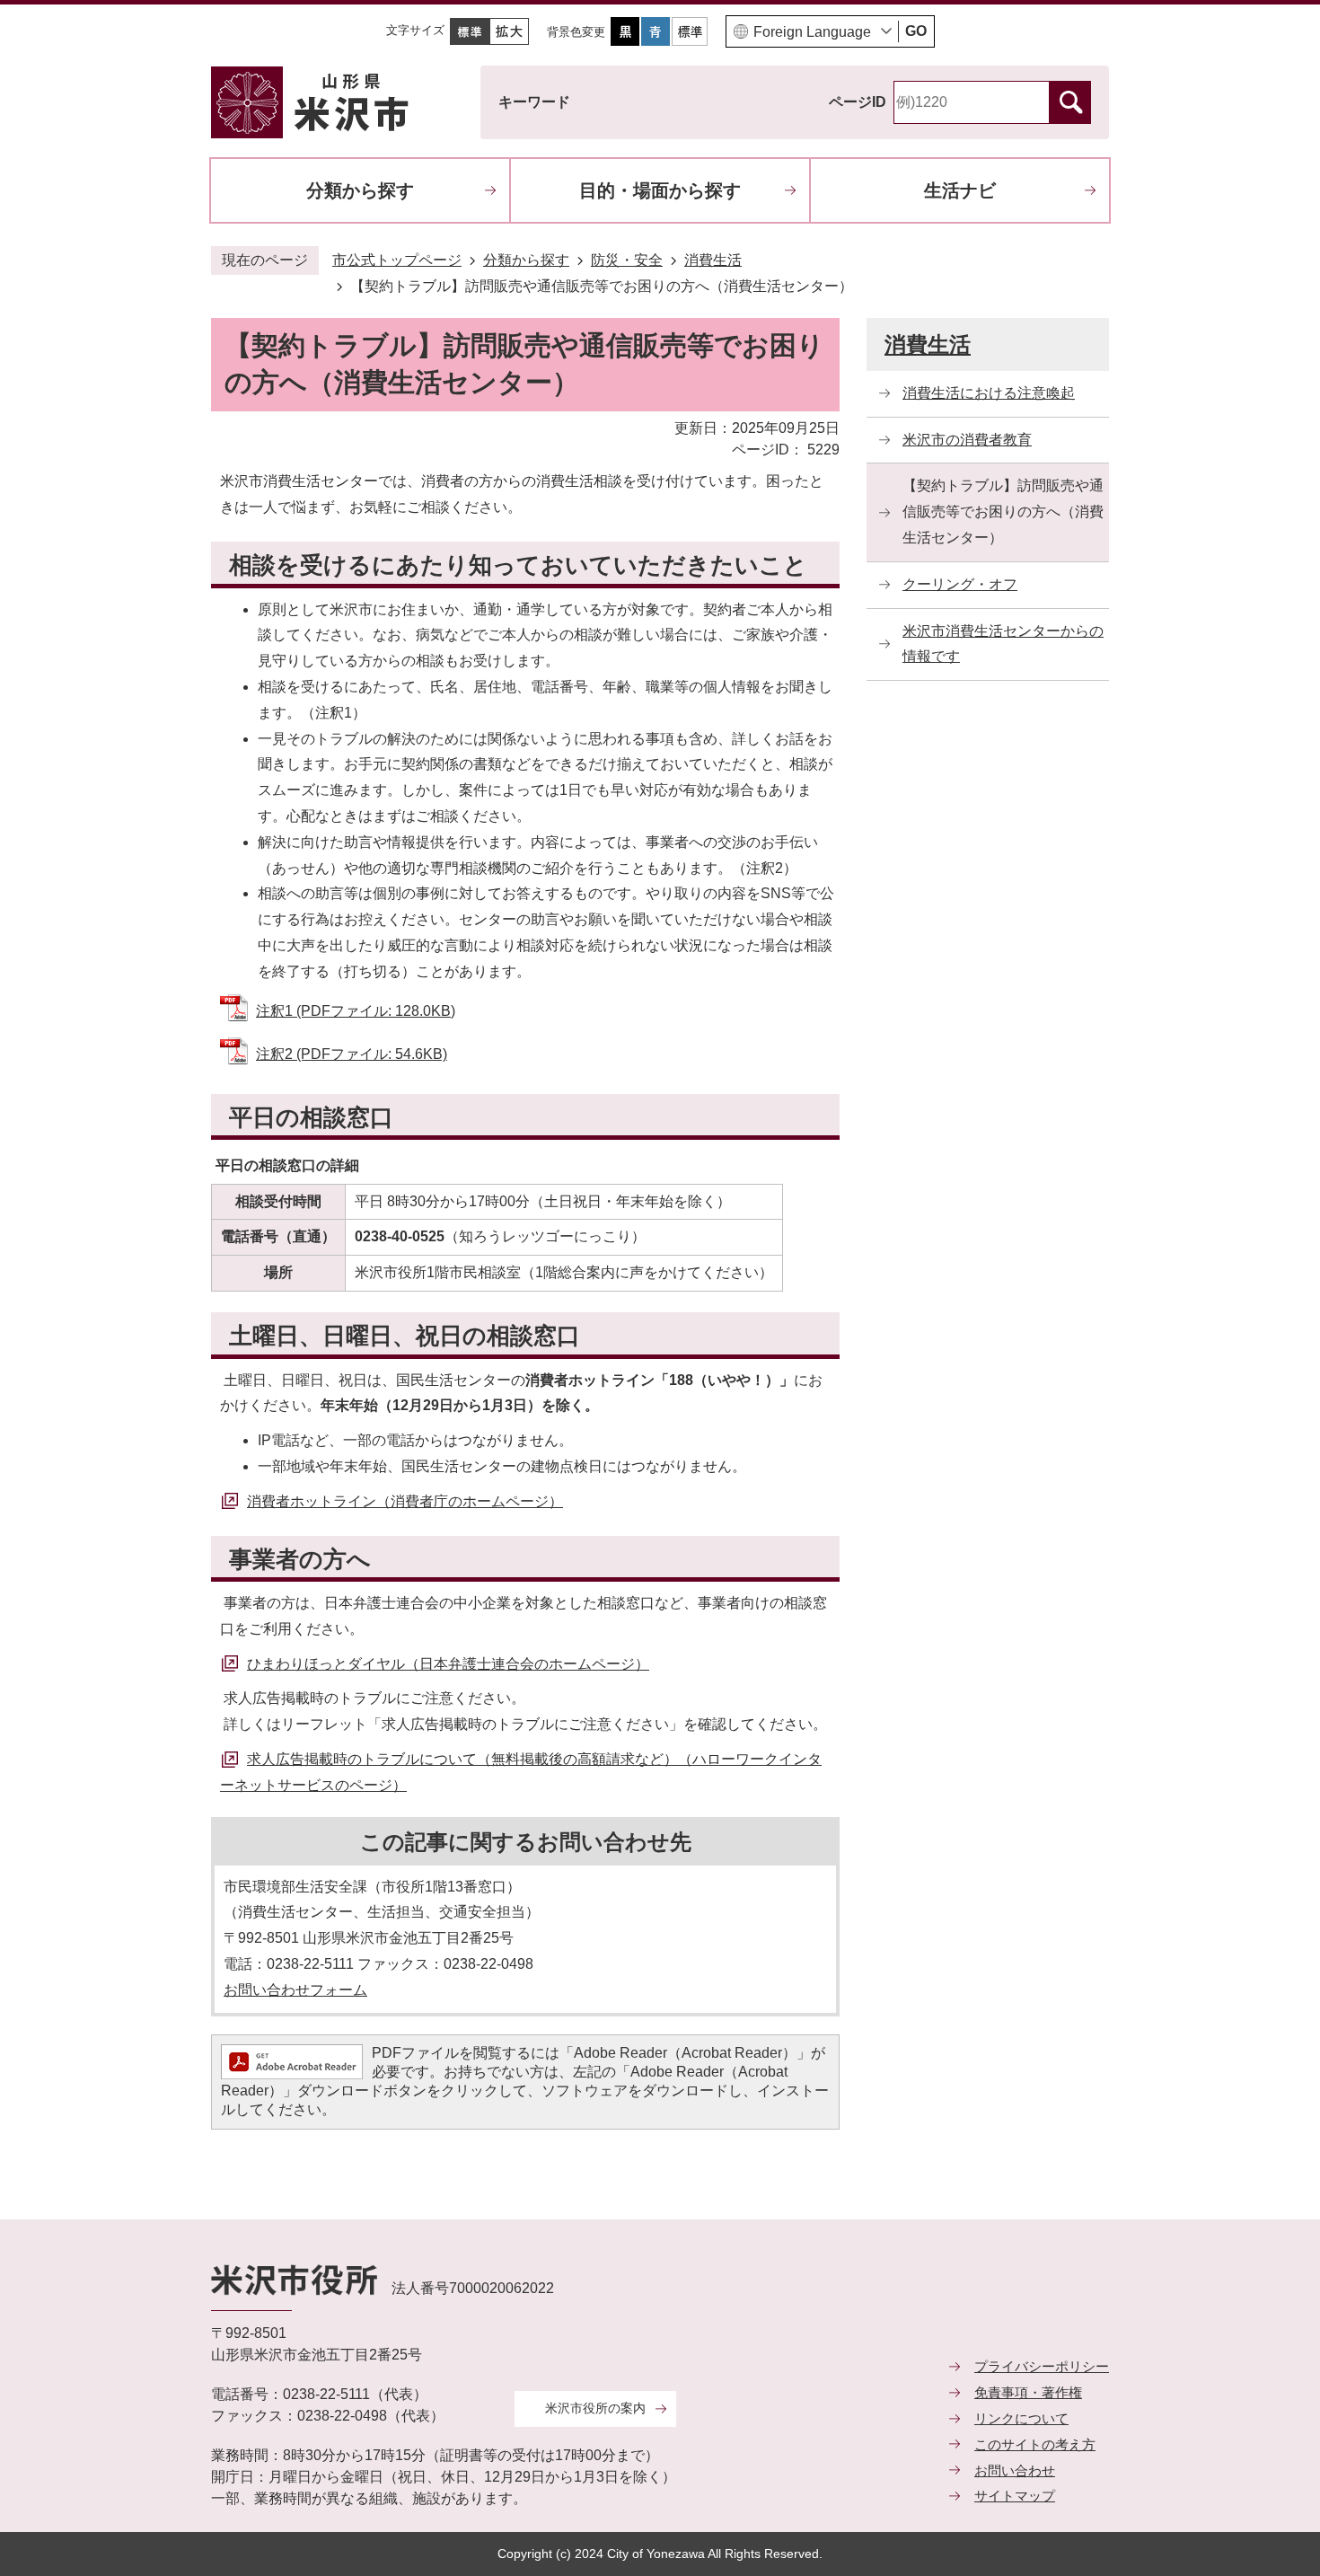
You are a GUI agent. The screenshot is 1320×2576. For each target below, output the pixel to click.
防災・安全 (627, 260)
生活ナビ (960, 190)
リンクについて (1021, 2418)
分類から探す (360, 190)
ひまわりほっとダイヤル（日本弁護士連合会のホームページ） (448, 1664)
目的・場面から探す (660, 190)
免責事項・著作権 (1028, 2392)
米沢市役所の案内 (595, 2408)
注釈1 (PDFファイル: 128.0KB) (356, 1011)
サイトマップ (1015, 2496)
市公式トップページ (397, 260)
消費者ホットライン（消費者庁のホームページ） (405, 1501)
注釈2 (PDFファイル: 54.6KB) (352, 1054)
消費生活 (713, 260)
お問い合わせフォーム (295, 1990)
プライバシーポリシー (1042, 2366)
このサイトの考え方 (1035, 2444)
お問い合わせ (1015, 2470)
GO (916, 31)
